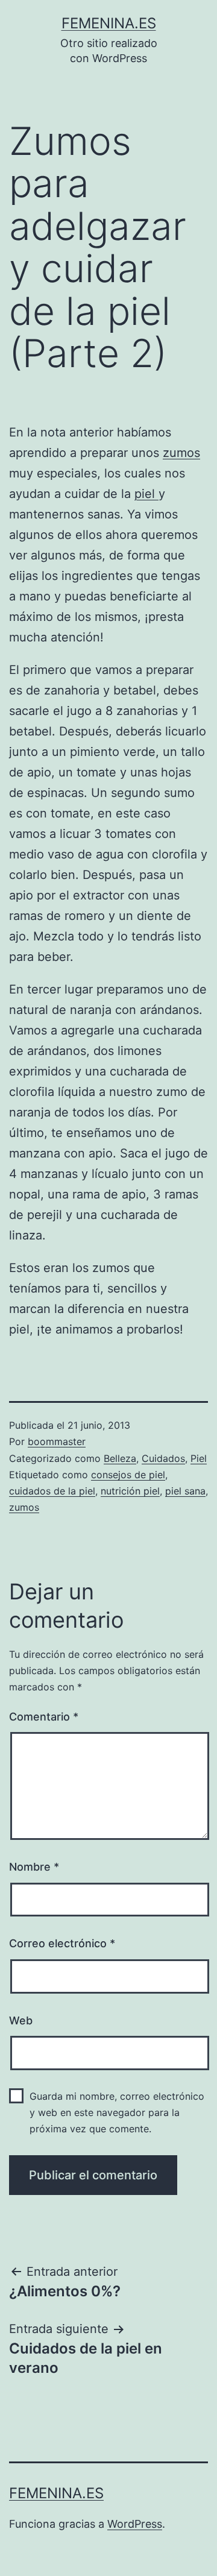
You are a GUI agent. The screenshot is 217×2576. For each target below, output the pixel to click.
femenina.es (109, 23)
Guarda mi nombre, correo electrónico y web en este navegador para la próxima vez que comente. (117, 2112)
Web (21, 2020)
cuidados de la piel (52, 1491)
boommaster (57, 1441)
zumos (181, 453)
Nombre (34, 1867)
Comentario (44, 1717)
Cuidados (163, 1458)
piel (146, 494)
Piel (199, 1458)
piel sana (185, 1491)
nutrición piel (130, 1491)
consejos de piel (128, 1475)
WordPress (135, 2524)
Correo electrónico (62, 1943)
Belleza (120, 1458)
